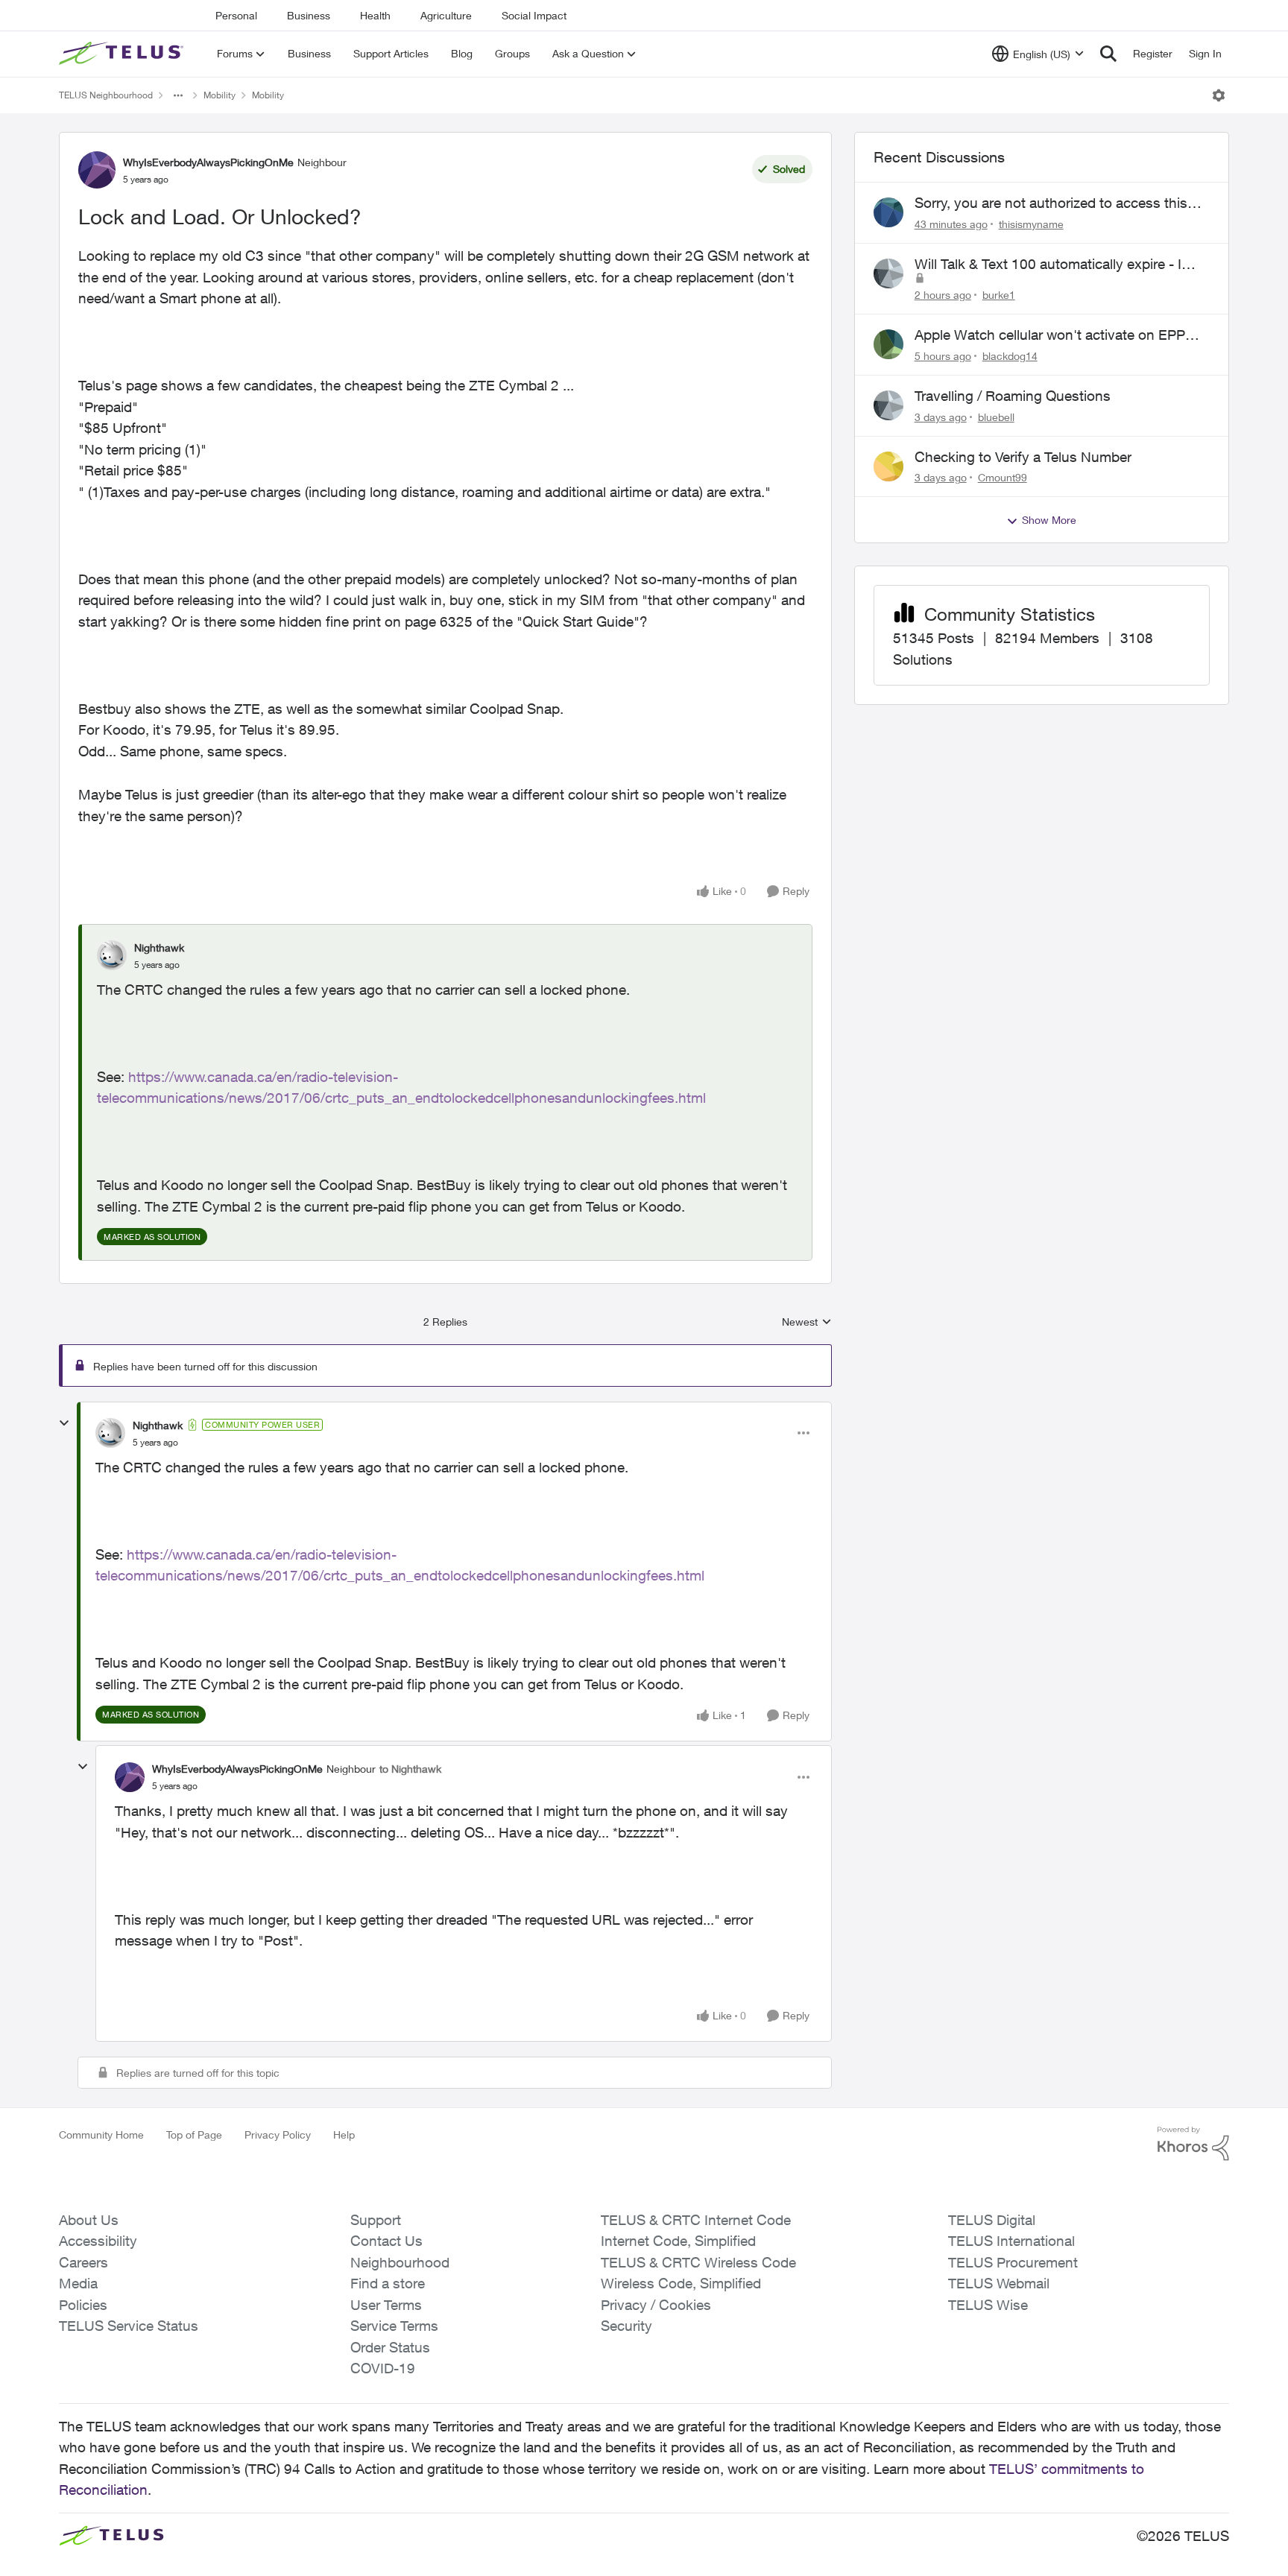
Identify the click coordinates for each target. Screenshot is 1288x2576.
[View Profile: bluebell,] (888, 405)
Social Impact (534, 15)
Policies (83, 2305)
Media (78, 2283)
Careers (83, 2262)
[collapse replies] (64, 1423)
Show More (1049, 520)
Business (309, 15)
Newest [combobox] (807, 1322)
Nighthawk (159, 947)
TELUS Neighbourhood (106, 95)
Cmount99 (1003, 477)
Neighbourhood (400, 2262)
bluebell (996, 417)
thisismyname (1031, 224)
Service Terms (394, 2326)
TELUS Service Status (129, 2326)
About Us (89, 2220)
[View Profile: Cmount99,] (888, 466)
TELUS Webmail (999, 2283)
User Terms (386, 2305)
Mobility (220, 95)
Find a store (388, 2283)
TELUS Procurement (1013, 2262)
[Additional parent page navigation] (178, 95)
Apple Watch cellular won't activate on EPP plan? (1050, 335)
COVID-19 (383, 2368)
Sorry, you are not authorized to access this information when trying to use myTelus (1051, 203)
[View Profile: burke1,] (888, 273)
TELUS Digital (992, 2220)
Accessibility (98, 2241)
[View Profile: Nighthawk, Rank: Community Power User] (110, 1433)
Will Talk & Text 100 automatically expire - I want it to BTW (1048, 265)
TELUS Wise (988, 2305)
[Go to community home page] (123, 54)
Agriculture (446, 15)
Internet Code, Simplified (678, 2241)
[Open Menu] (1219, 95)
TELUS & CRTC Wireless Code (698, 2262)
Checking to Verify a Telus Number (1023, 457)
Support (376, 2220)
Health (375, 15)
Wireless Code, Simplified (681, 2283)
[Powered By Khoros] (1193, 2144)
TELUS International (1011, 2241)
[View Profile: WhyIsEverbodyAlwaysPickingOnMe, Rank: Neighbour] (97, 170)
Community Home (101, 2134)
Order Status (390, 2347)
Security (626, 2326)
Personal (236, 15)
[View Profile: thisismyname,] (888, 212)
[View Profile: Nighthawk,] (112, 955)
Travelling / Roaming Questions (1013, 396)
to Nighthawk (410, 1769)
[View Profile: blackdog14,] (888, 344)
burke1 (999, 295)
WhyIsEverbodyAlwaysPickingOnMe (208, 162)
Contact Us (386, 2241)
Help (344, 2134)
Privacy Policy (278, 2134)
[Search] (1108, 54)
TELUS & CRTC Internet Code (696, 2220)
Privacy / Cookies (656, 2305)
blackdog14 (1010, 356)
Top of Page (194, 2134)
